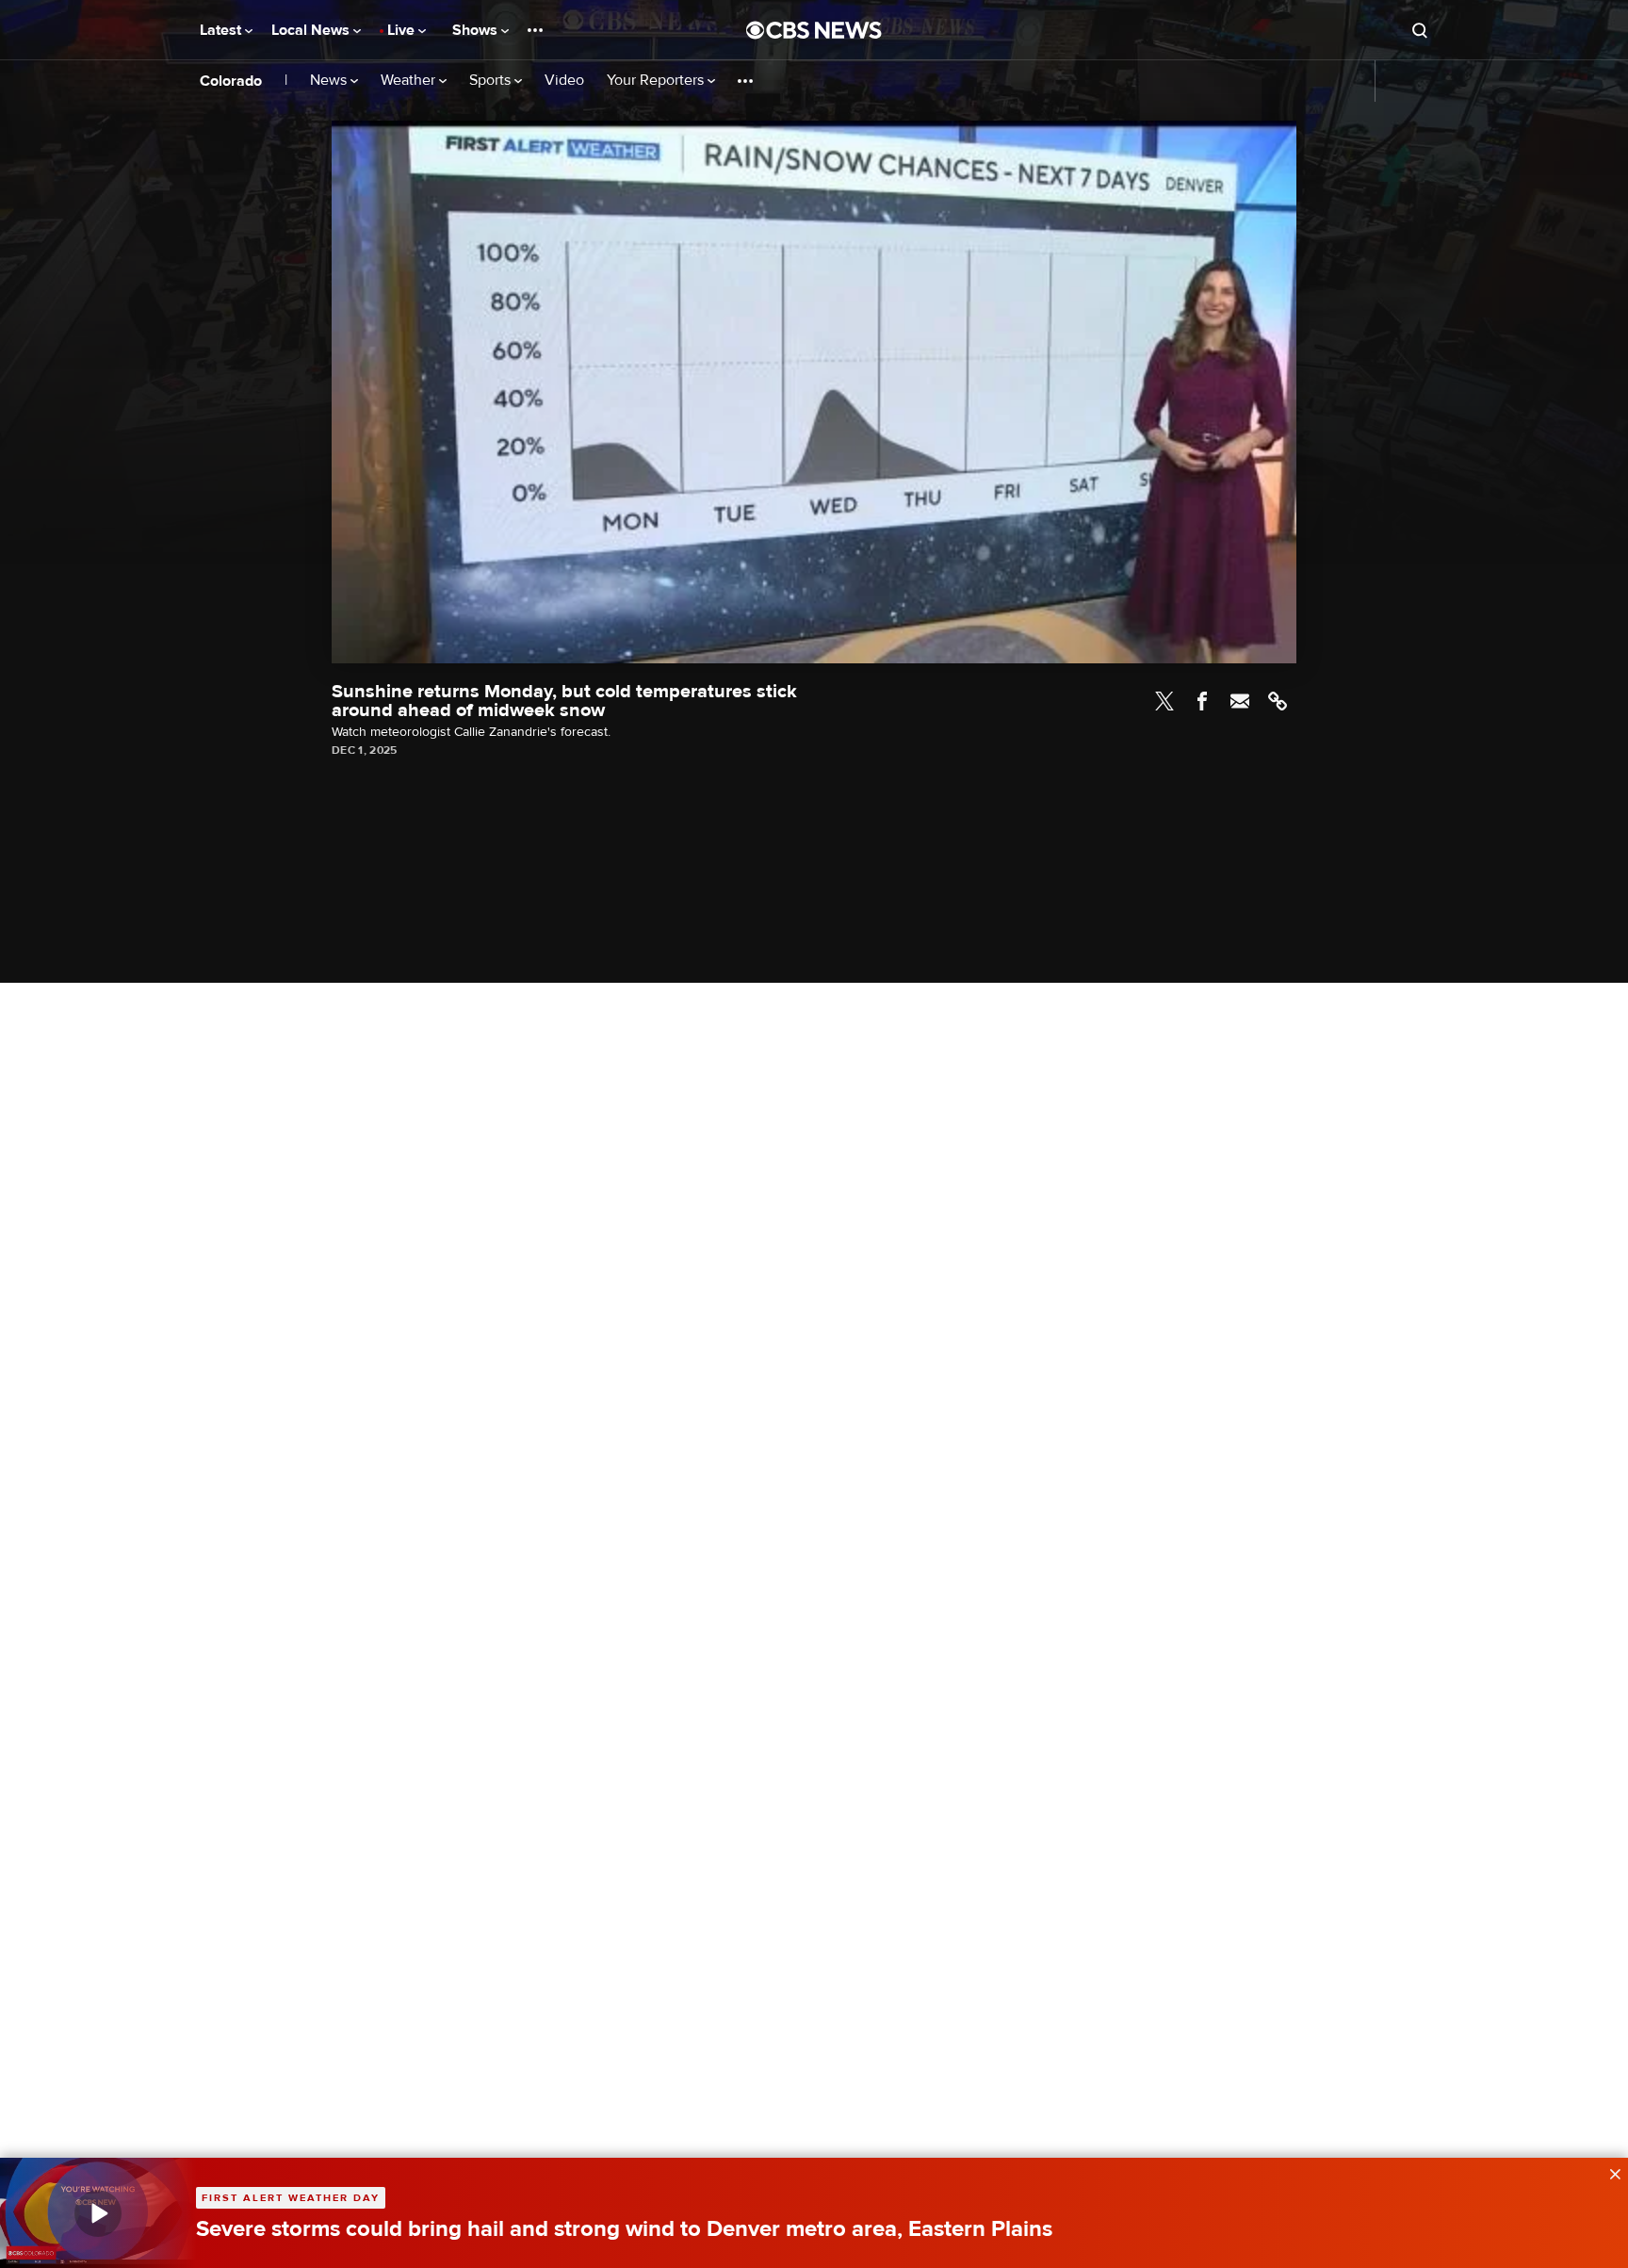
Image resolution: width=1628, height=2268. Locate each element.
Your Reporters (657, 81)
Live (403, 30)
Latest (222, 30)
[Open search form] (1420, 30)
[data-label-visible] (1609, 2172)
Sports (492, 81)
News (330, 81)
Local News (312, 30)
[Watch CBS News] (98, 2213)
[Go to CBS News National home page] (814, 30)
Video (564, 81)
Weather (410, 81)
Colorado (231, 81)
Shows (477, 30)
